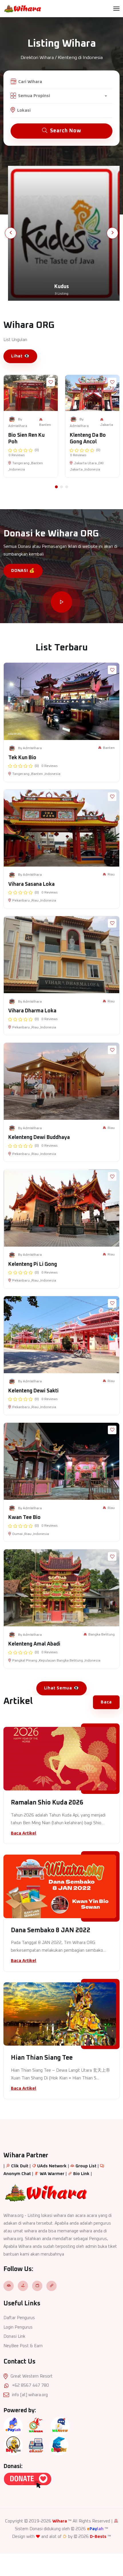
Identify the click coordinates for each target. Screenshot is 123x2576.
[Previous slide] (11, 233)
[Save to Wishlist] (51, 382)
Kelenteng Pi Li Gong (33, 1264)
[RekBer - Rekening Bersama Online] (59, 2446)
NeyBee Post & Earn (23, 2346)
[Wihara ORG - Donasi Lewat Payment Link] (27, 2480)
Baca (106, 1702)
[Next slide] (112, 233)
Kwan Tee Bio (24, 1518)
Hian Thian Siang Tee (42, 2058)
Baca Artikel (24, 1833)
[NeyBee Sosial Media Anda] (13, 2446)
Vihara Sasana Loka (31, 884)
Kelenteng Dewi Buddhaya (39, 1138)
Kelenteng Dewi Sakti (33, 1391)
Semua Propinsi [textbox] (34, 96)
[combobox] (62, 96)
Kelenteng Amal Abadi (34, 1644)
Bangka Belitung (102, 1635)
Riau (111, 875)
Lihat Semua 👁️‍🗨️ (62, 1688)
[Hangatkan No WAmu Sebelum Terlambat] (36, 2426)
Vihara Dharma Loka (32, 1011)
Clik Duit (20, 2166)
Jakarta (107, 425)
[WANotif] (60, 2426)
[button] (56, 487)
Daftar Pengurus (19, 2318)
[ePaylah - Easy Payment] (13, 2426)
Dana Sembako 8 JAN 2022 (51, 1930)
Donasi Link (14, 2336)
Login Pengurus (18, 2327)
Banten (45, 425)
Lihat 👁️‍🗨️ (20, 356)
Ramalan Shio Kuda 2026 (47, 1803)
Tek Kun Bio (22, 758)
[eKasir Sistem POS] (36, 2446)
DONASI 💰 (23, 571)
